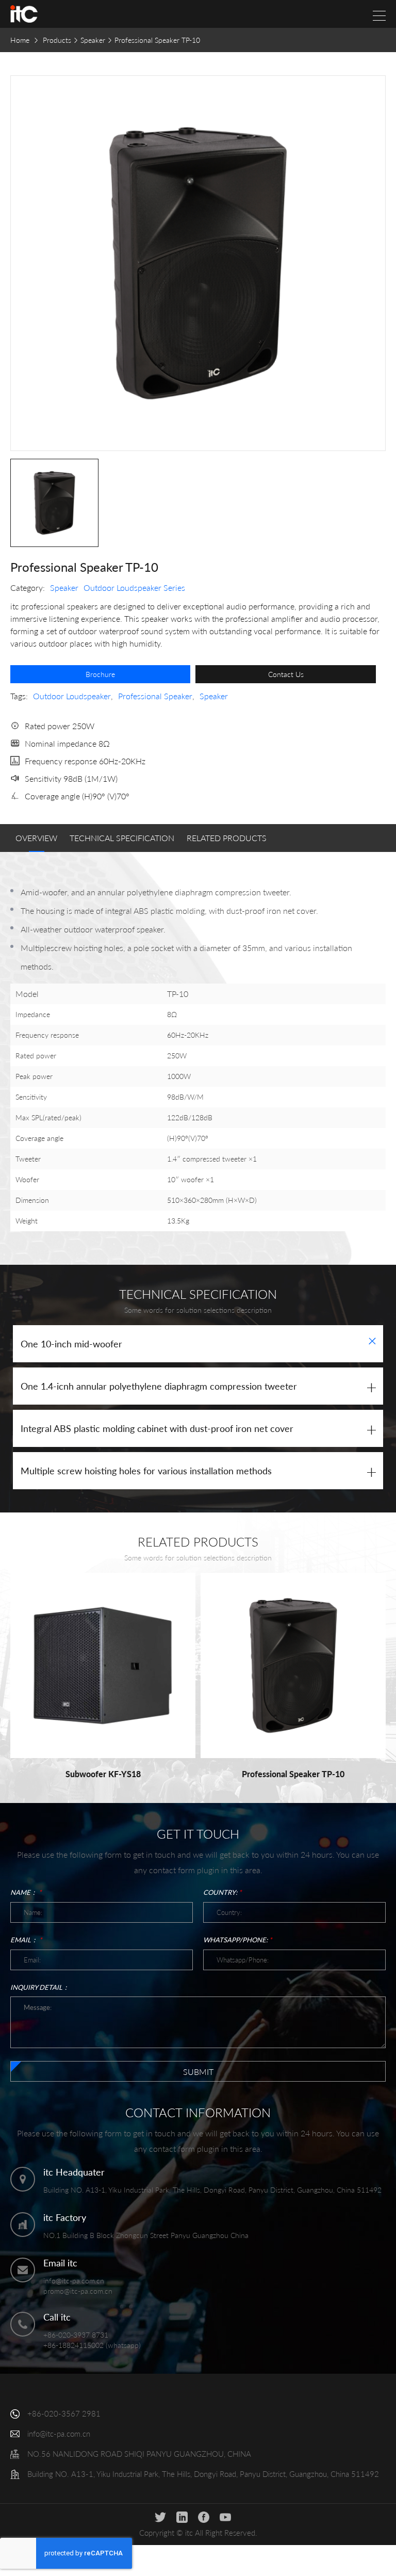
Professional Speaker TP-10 (293, 1774)
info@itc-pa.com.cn (74, 2281)
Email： (26, 1940)
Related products (227, 838)
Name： (26, 1892)
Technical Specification (122, 838)
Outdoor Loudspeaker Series (134, 587)
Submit (198, 2072)
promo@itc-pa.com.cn (78, 2291)
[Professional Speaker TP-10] (293, 1665)
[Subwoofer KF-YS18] (103, 1665)
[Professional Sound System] (24, 14)
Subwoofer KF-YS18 (103, 1774)
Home (20, 40)
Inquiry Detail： (40, 1987)
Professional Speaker (155, 696)
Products (57, 40)
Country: (222, 1892)
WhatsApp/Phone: (238, 1940)
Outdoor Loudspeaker (72, 696)
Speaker (93, 40)
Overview (36, 838)
